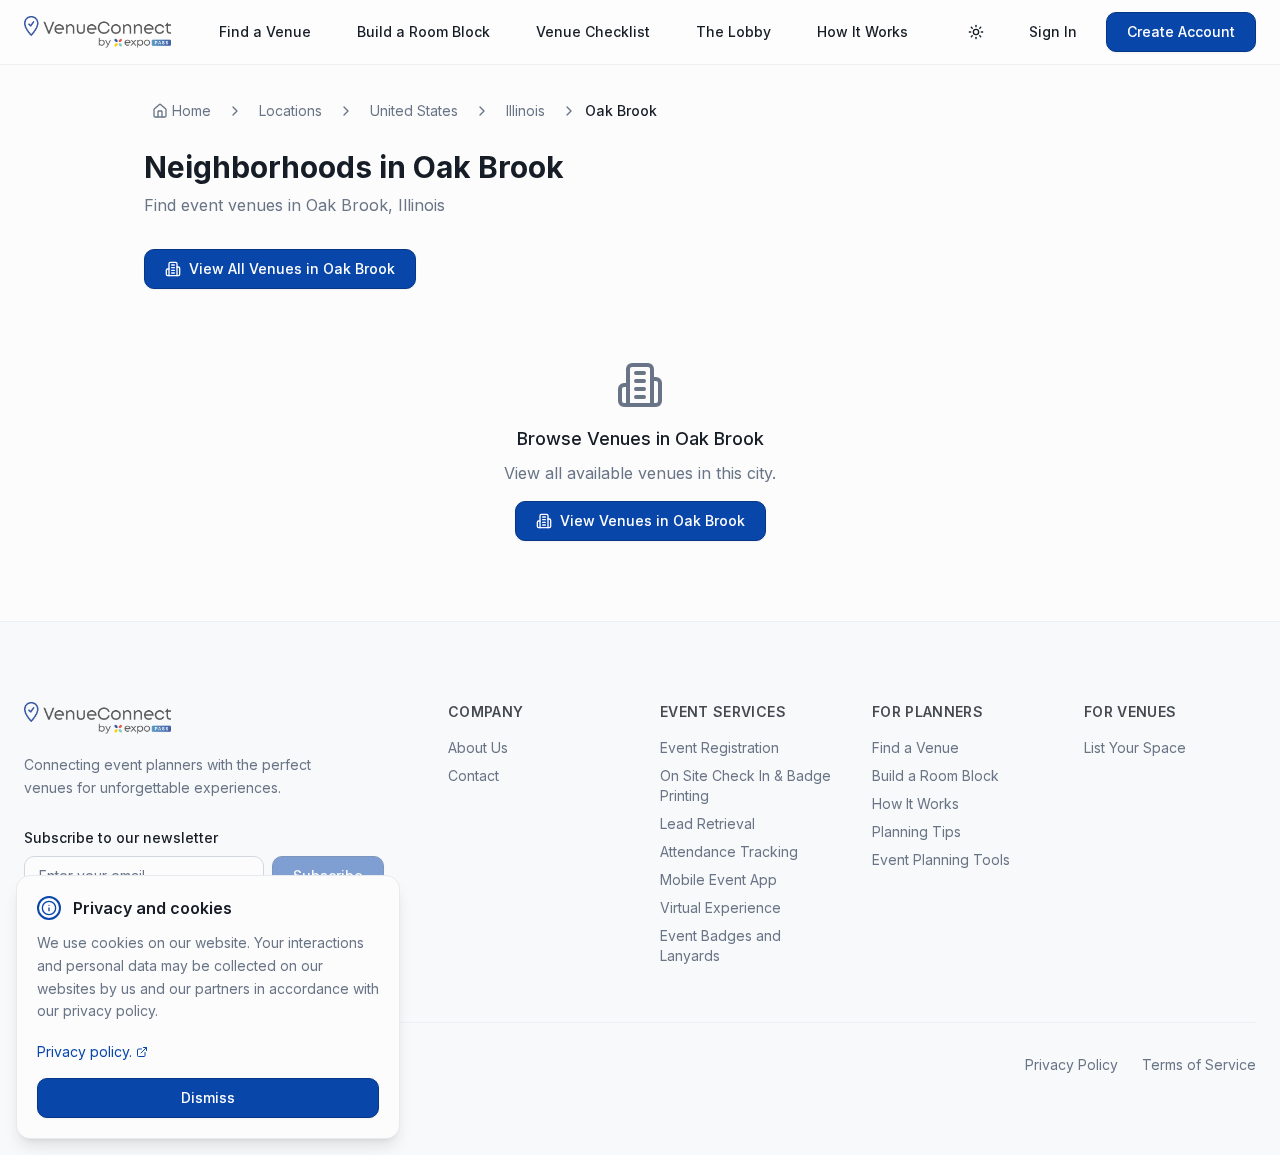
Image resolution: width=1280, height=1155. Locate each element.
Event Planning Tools (941, 859)
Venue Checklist (593, 31)
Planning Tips (916, 831)
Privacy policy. (84, 1051)
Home (191, 110)
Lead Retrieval (707, 823)
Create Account (1181, 31)
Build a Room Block (423, 31)
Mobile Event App (718, 879)
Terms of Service (1199, 1064)
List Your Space (1135, 747)
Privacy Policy (1071, 1064)
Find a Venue (265, 31)
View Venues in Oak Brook (652, 520)
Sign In (1053, 31)
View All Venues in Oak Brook (292, 268)
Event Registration (719, 747)
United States (414, 110)
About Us (478, 747)
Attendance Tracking (729, 851)
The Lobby (733, 31)
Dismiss (208, 1097)
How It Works (862, 31)
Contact (473, 775)
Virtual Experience (720, 907)
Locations (290, 110)
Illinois (525, 110)
